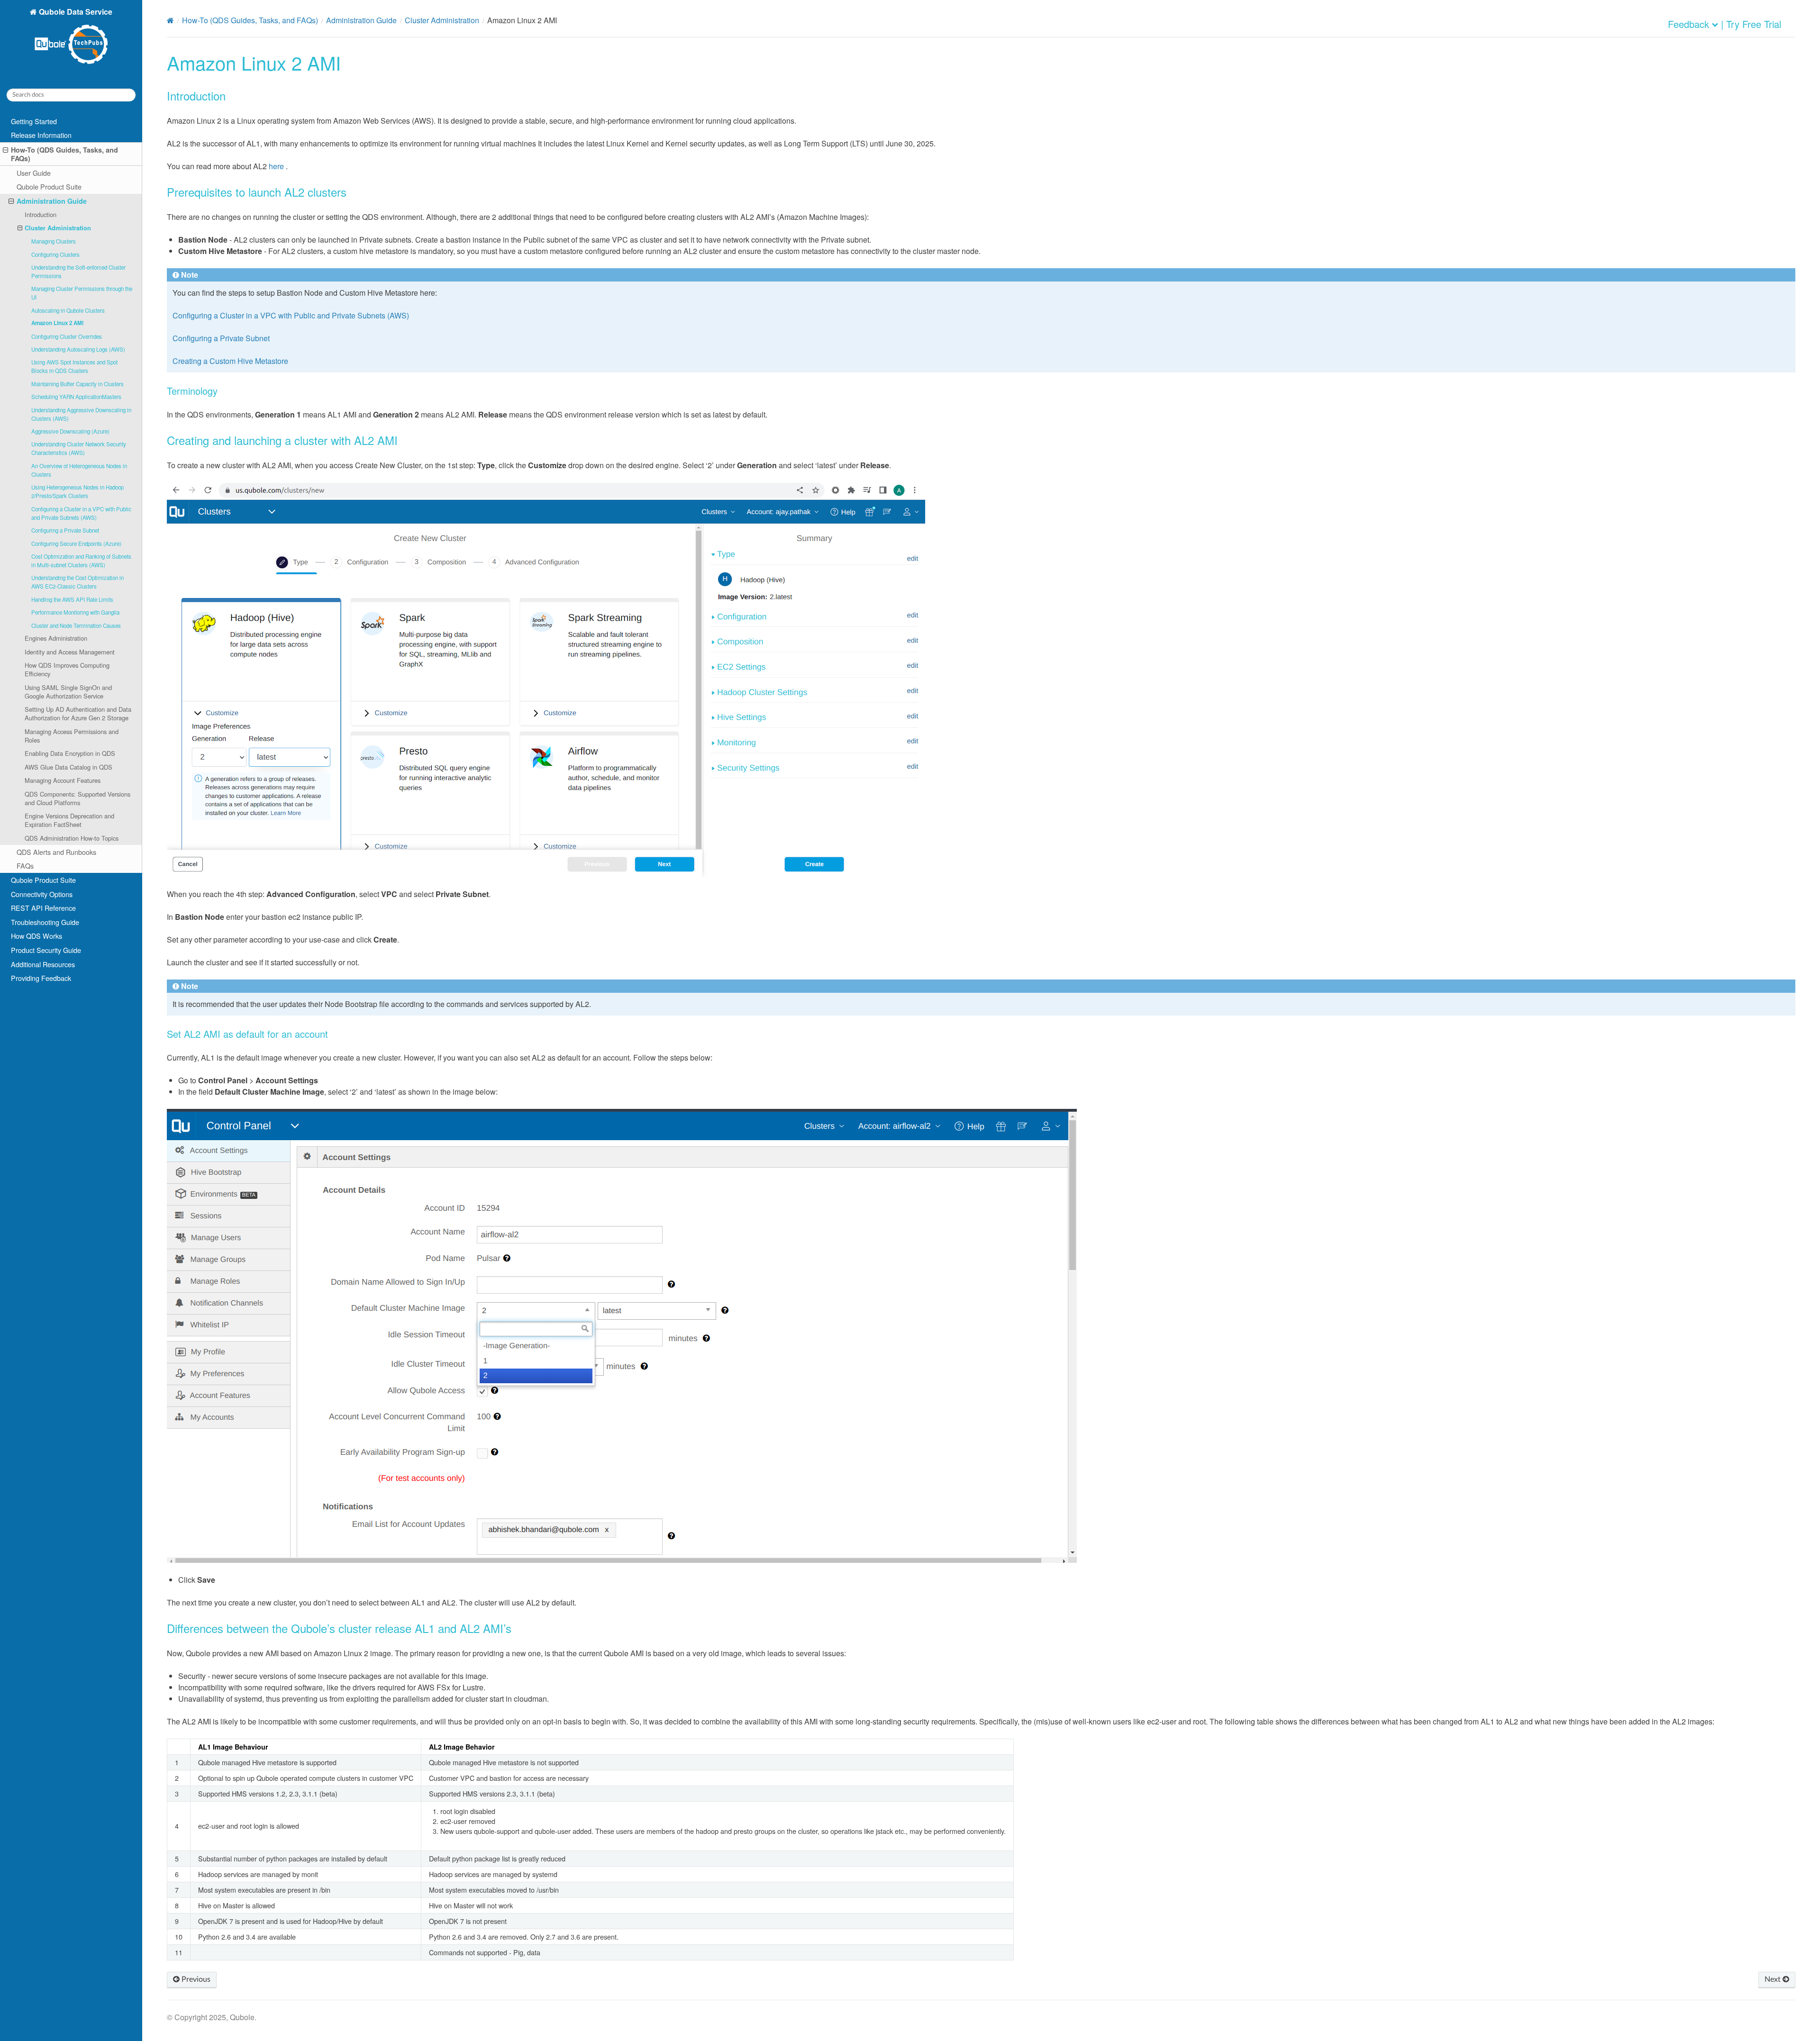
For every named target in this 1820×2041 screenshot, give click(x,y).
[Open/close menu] (5, 150)
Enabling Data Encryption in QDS (70, 753)
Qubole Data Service (75, 12)
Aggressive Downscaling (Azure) (70, 431)
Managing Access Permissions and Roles (72, 736)
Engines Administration (56, 638)
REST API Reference (43, 908)
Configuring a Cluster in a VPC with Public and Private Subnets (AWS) (81, 513)
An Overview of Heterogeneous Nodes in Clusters (79, 470)
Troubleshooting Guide (45, 922)
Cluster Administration (58, 228)
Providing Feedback (41, 978)
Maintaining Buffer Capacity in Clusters (77, 384)
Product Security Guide (46, 950)
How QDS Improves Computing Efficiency (67, 669)
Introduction (41, 214)
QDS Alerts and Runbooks (56, 852)
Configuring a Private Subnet (65, 530)
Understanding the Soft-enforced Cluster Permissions (78, 272)
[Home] (170, 20)
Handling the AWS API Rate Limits (72, 599)
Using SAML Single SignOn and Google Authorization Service (68, 692)
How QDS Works (36, 936)
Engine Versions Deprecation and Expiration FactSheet (69, 820)
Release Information (41, 135)
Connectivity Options (42, 894)
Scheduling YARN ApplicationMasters (76, 397)
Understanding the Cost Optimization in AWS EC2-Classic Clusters (77, 582)
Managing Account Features (63, 780)
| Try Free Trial (1751, 24)
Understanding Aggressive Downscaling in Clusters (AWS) (81, 414)
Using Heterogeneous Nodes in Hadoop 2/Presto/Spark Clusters (77, 491)
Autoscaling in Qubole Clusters (68, 310)
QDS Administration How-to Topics (72, 838)
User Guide (34, 173)
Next (1774, 1979)
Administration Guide (52, 201)
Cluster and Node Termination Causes (76, 626)
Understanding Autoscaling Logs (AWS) (78, 349)
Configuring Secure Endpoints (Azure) (76, 544)
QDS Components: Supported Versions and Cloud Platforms (77, 798)
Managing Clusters (54, 241)
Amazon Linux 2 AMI (57, 323)
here (276, 166)
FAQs (25, 866)
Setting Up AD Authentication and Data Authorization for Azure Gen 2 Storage (78, 713)
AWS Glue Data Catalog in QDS (68, 767)
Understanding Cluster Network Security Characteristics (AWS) (79, 448)
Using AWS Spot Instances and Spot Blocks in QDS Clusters (74, 366)
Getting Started (34, 121)
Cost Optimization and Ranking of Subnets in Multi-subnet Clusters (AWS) (81, 561)
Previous (195, 1979)
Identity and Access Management (70, 652)
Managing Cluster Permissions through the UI (82, 293)
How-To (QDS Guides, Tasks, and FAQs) (64, 154)
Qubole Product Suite (49, 186)
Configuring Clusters (55, 254)
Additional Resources (43, 964)
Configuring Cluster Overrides (67, 336)
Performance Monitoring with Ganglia (75, 612)
